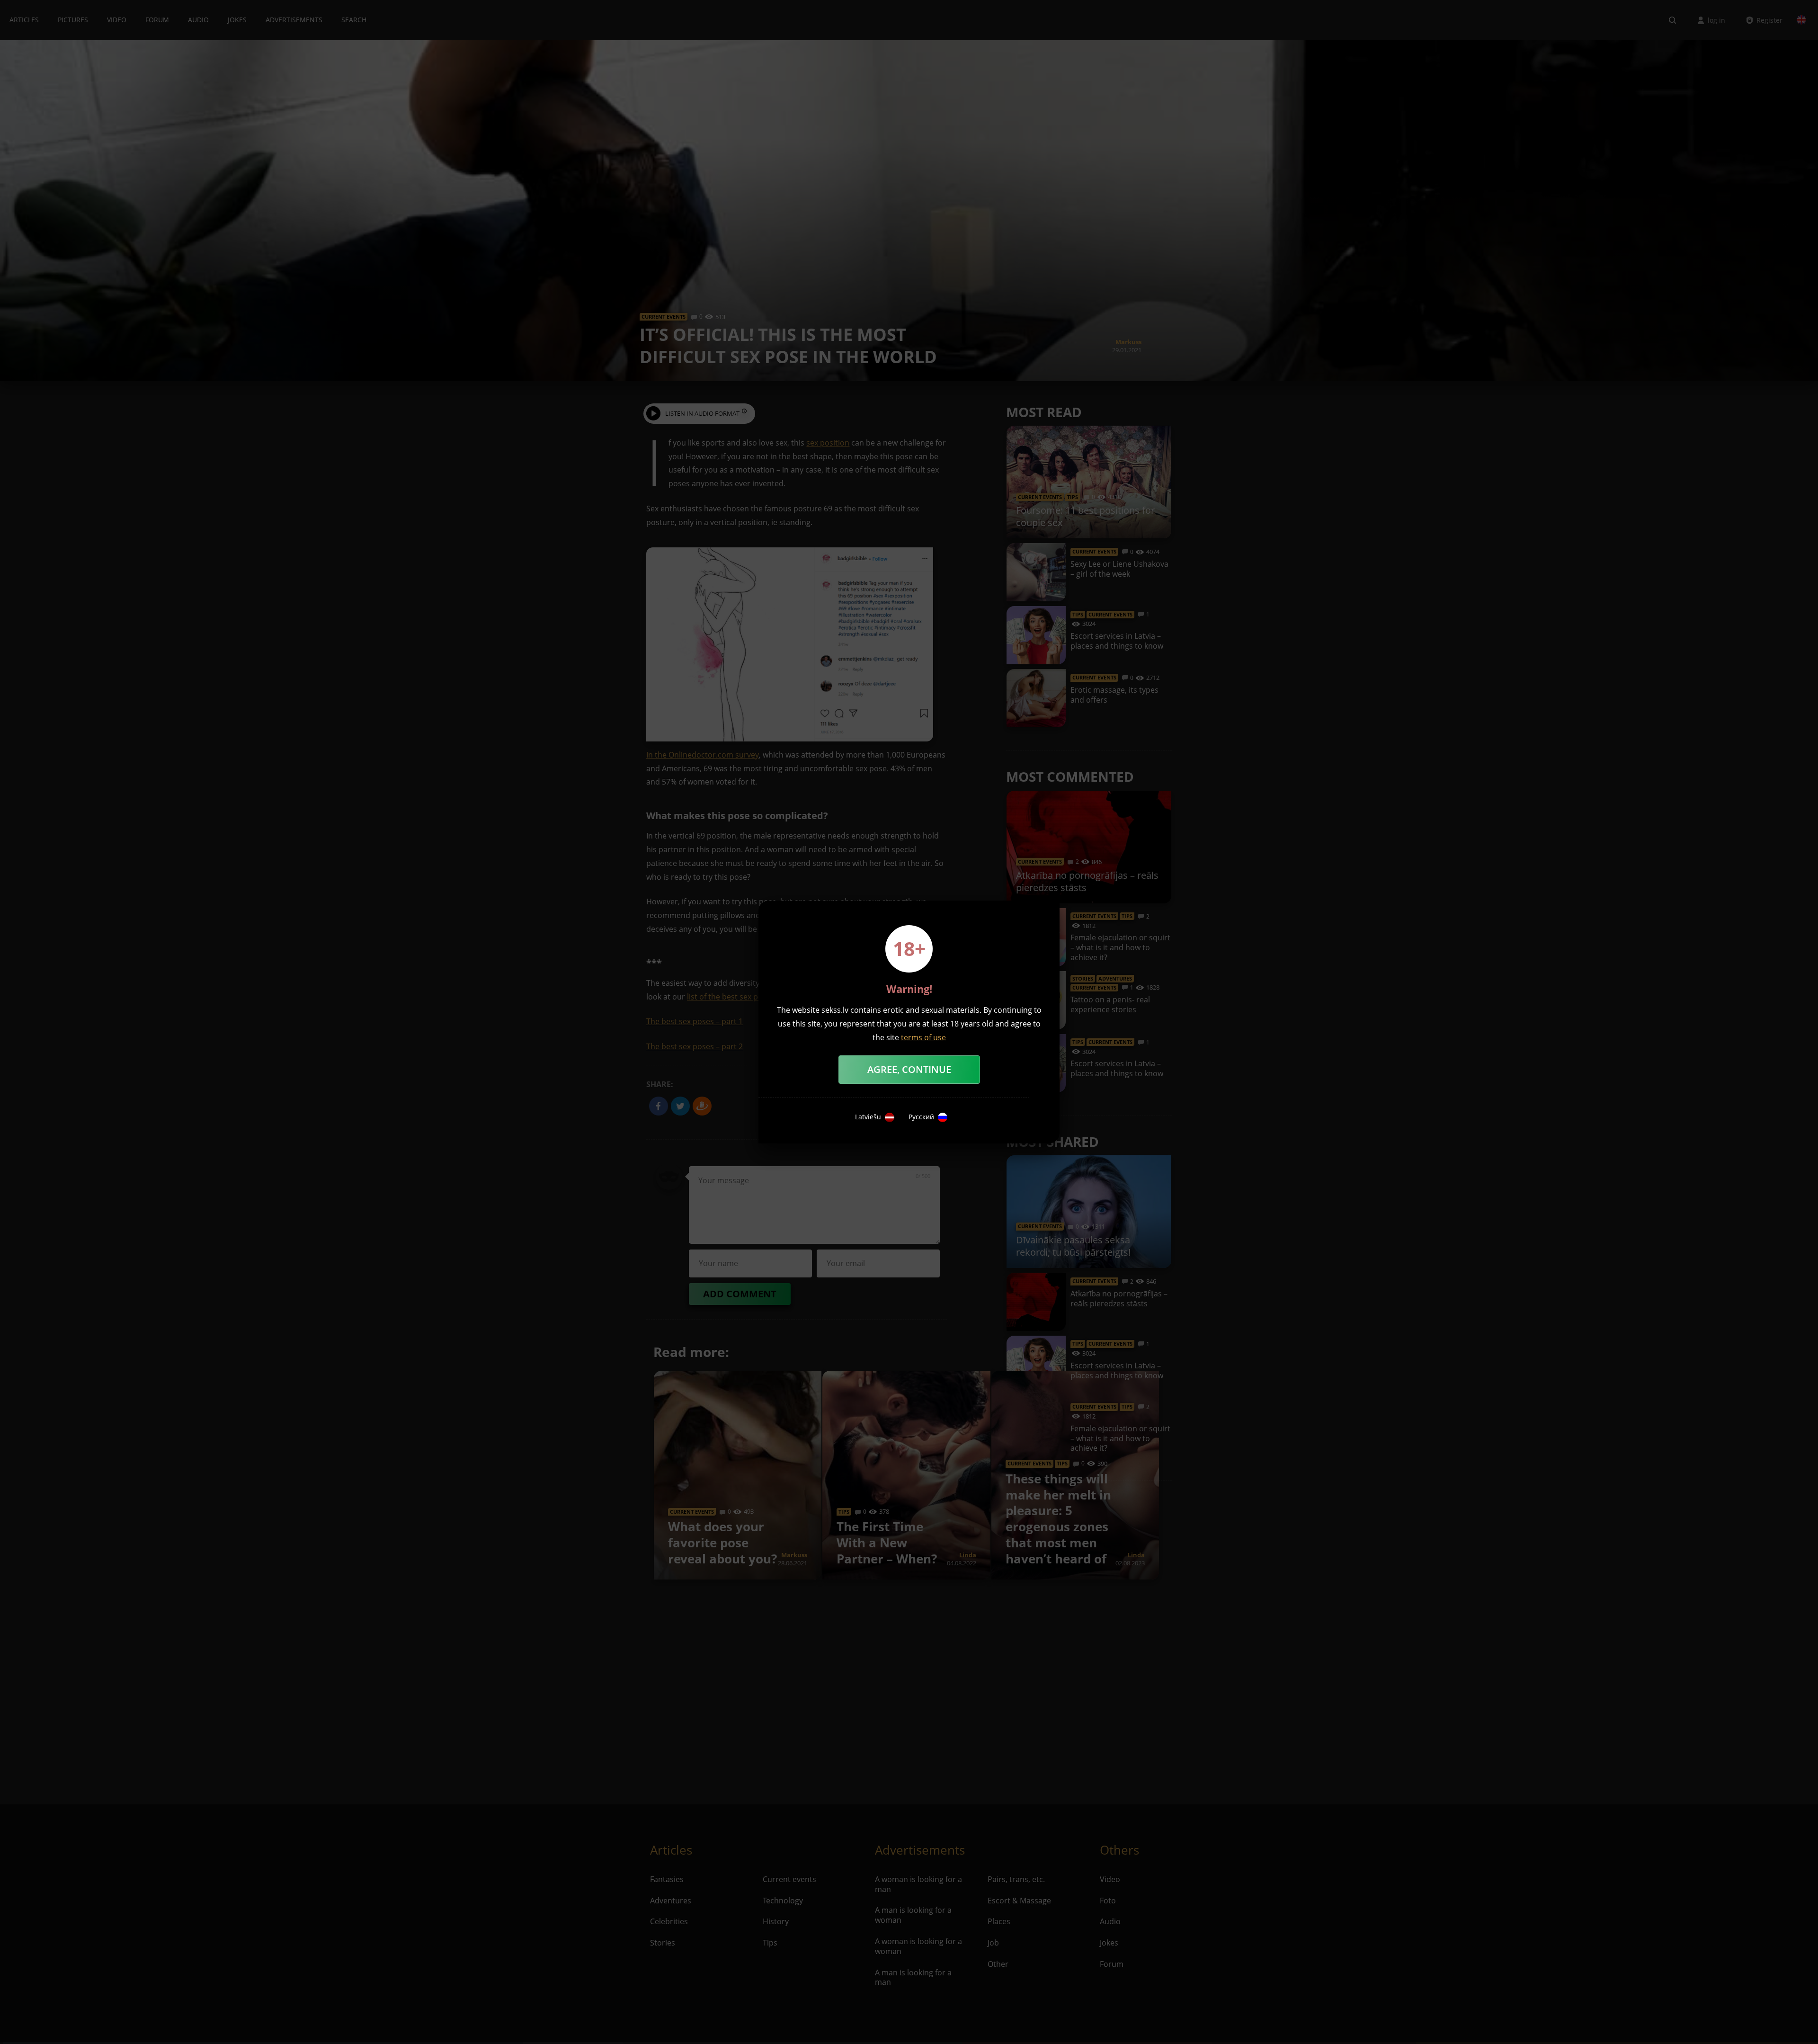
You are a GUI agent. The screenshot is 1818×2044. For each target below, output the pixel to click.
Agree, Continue (909, 1069)
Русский (921, 1117)
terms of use (923, 1037)
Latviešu (868, 1117)
